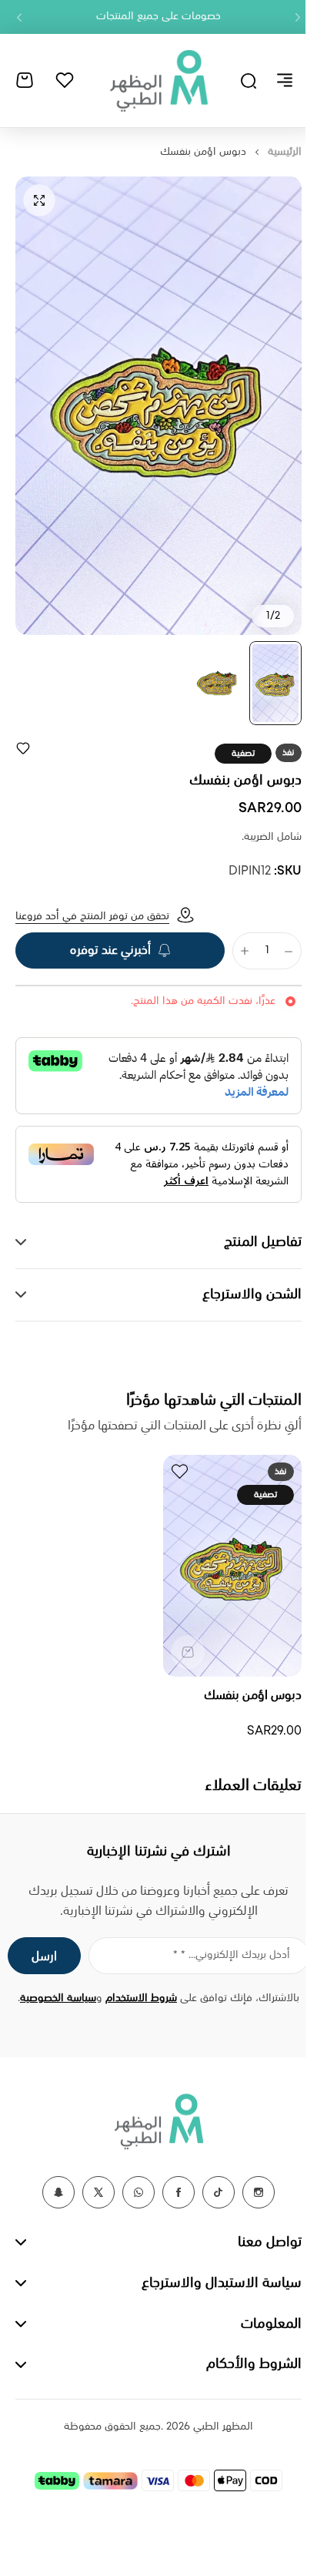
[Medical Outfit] (158, 80)
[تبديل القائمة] (285, 80)
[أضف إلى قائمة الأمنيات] (23, 748)
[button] (298, 17)
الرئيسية (285, 152)
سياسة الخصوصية (53, 1998)
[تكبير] (158, 406)
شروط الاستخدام (136, 1998)
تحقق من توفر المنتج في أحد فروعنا (92, 916)
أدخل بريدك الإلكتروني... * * (220, 1955)
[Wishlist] (65, 80)
